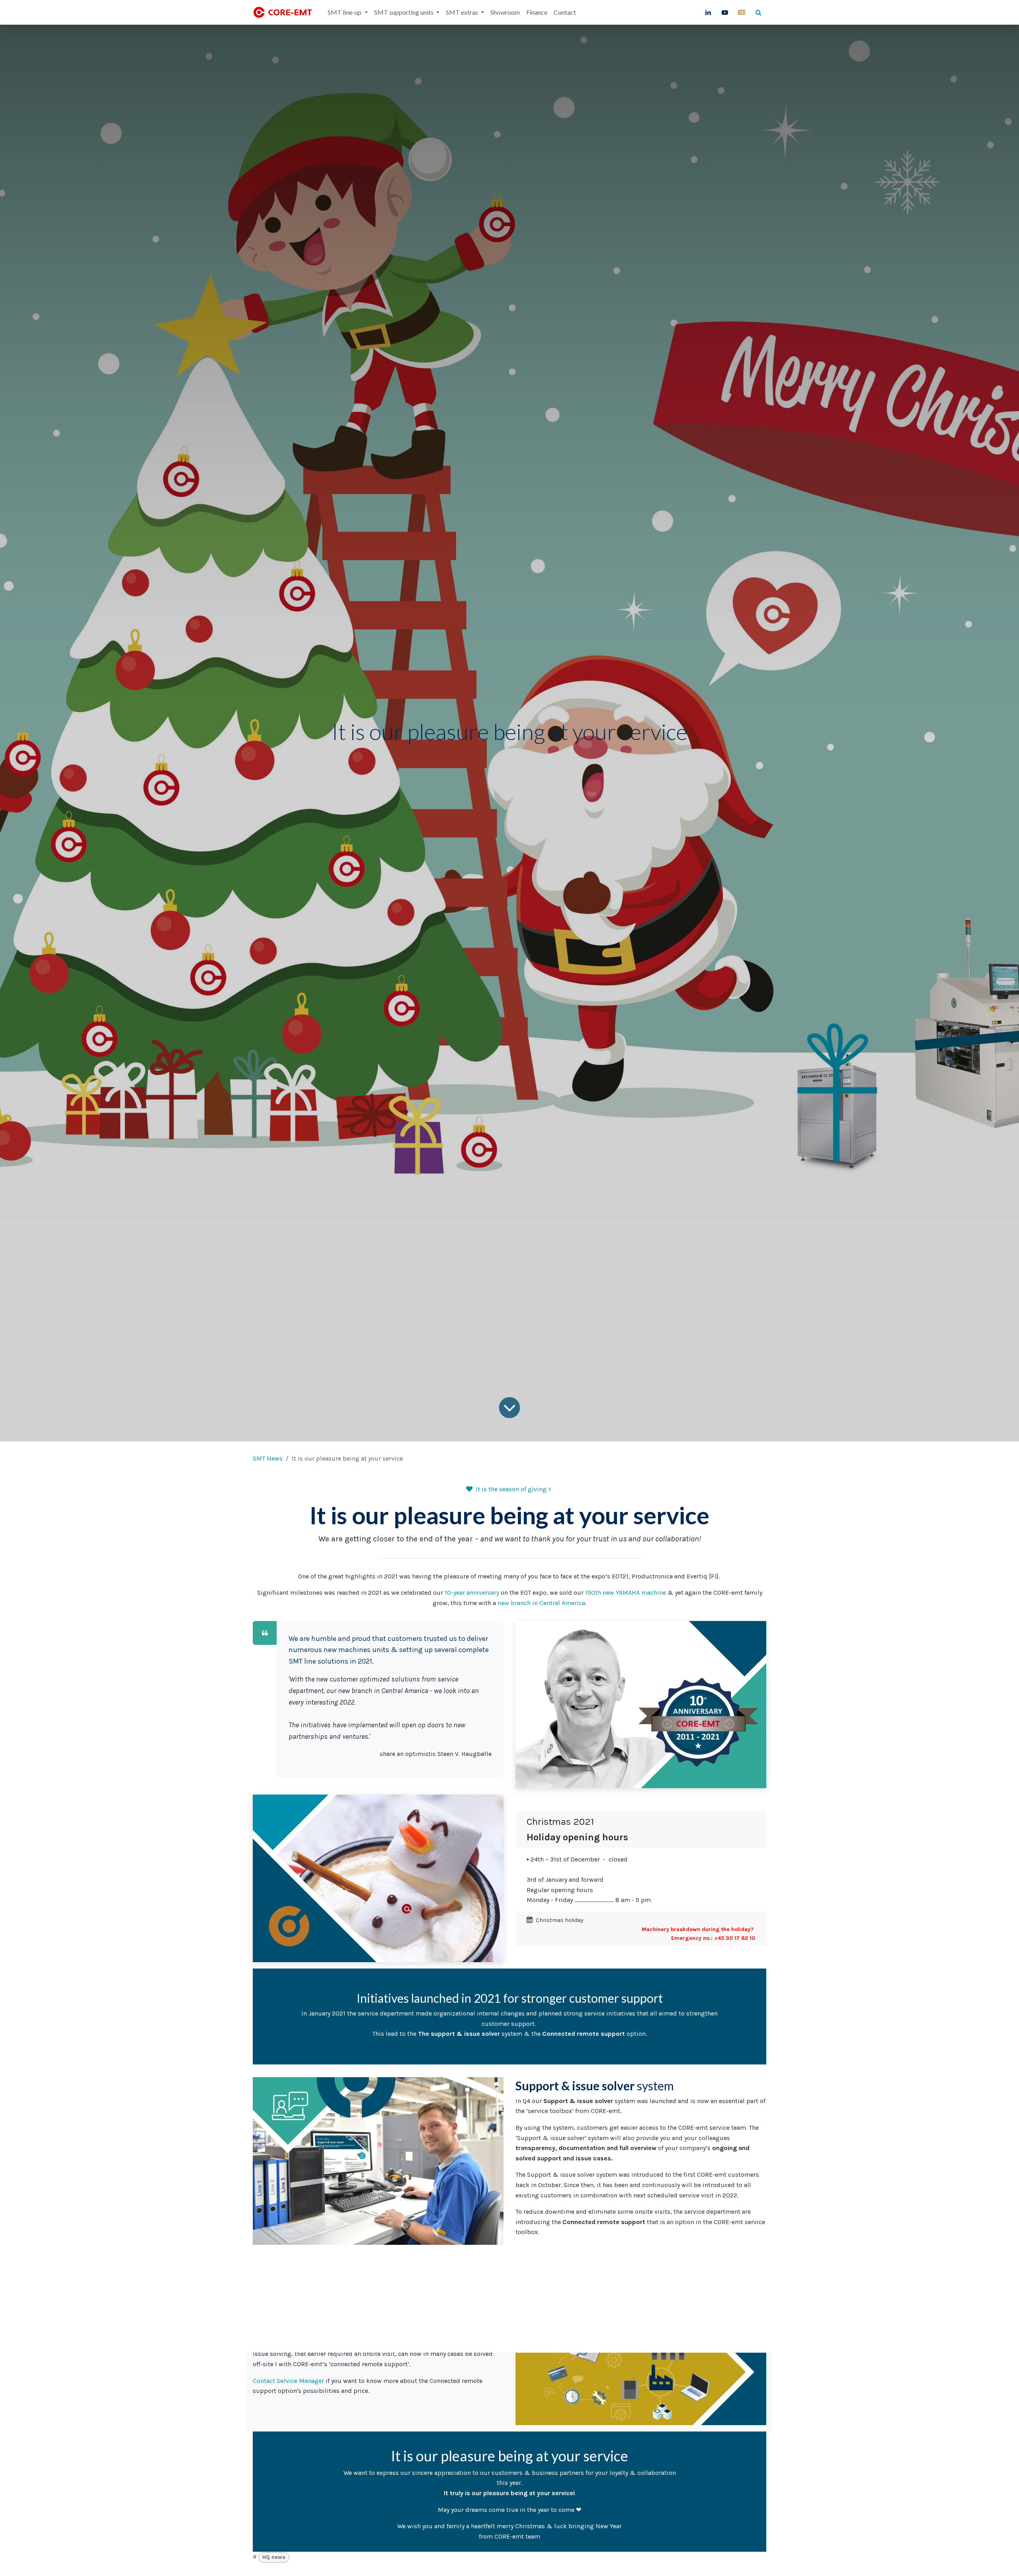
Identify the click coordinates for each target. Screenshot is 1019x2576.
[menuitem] (347, 12)
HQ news (274, 2557)
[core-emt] (742, 12)
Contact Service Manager (288, 2381)
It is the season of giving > (513, 1489)
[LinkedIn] (708, 12)
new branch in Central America (541, 1603)
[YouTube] (725, 12)
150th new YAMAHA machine (626, 1593)
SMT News (268, 1458)
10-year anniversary (472, 1593)
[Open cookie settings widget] (14, 2562)
